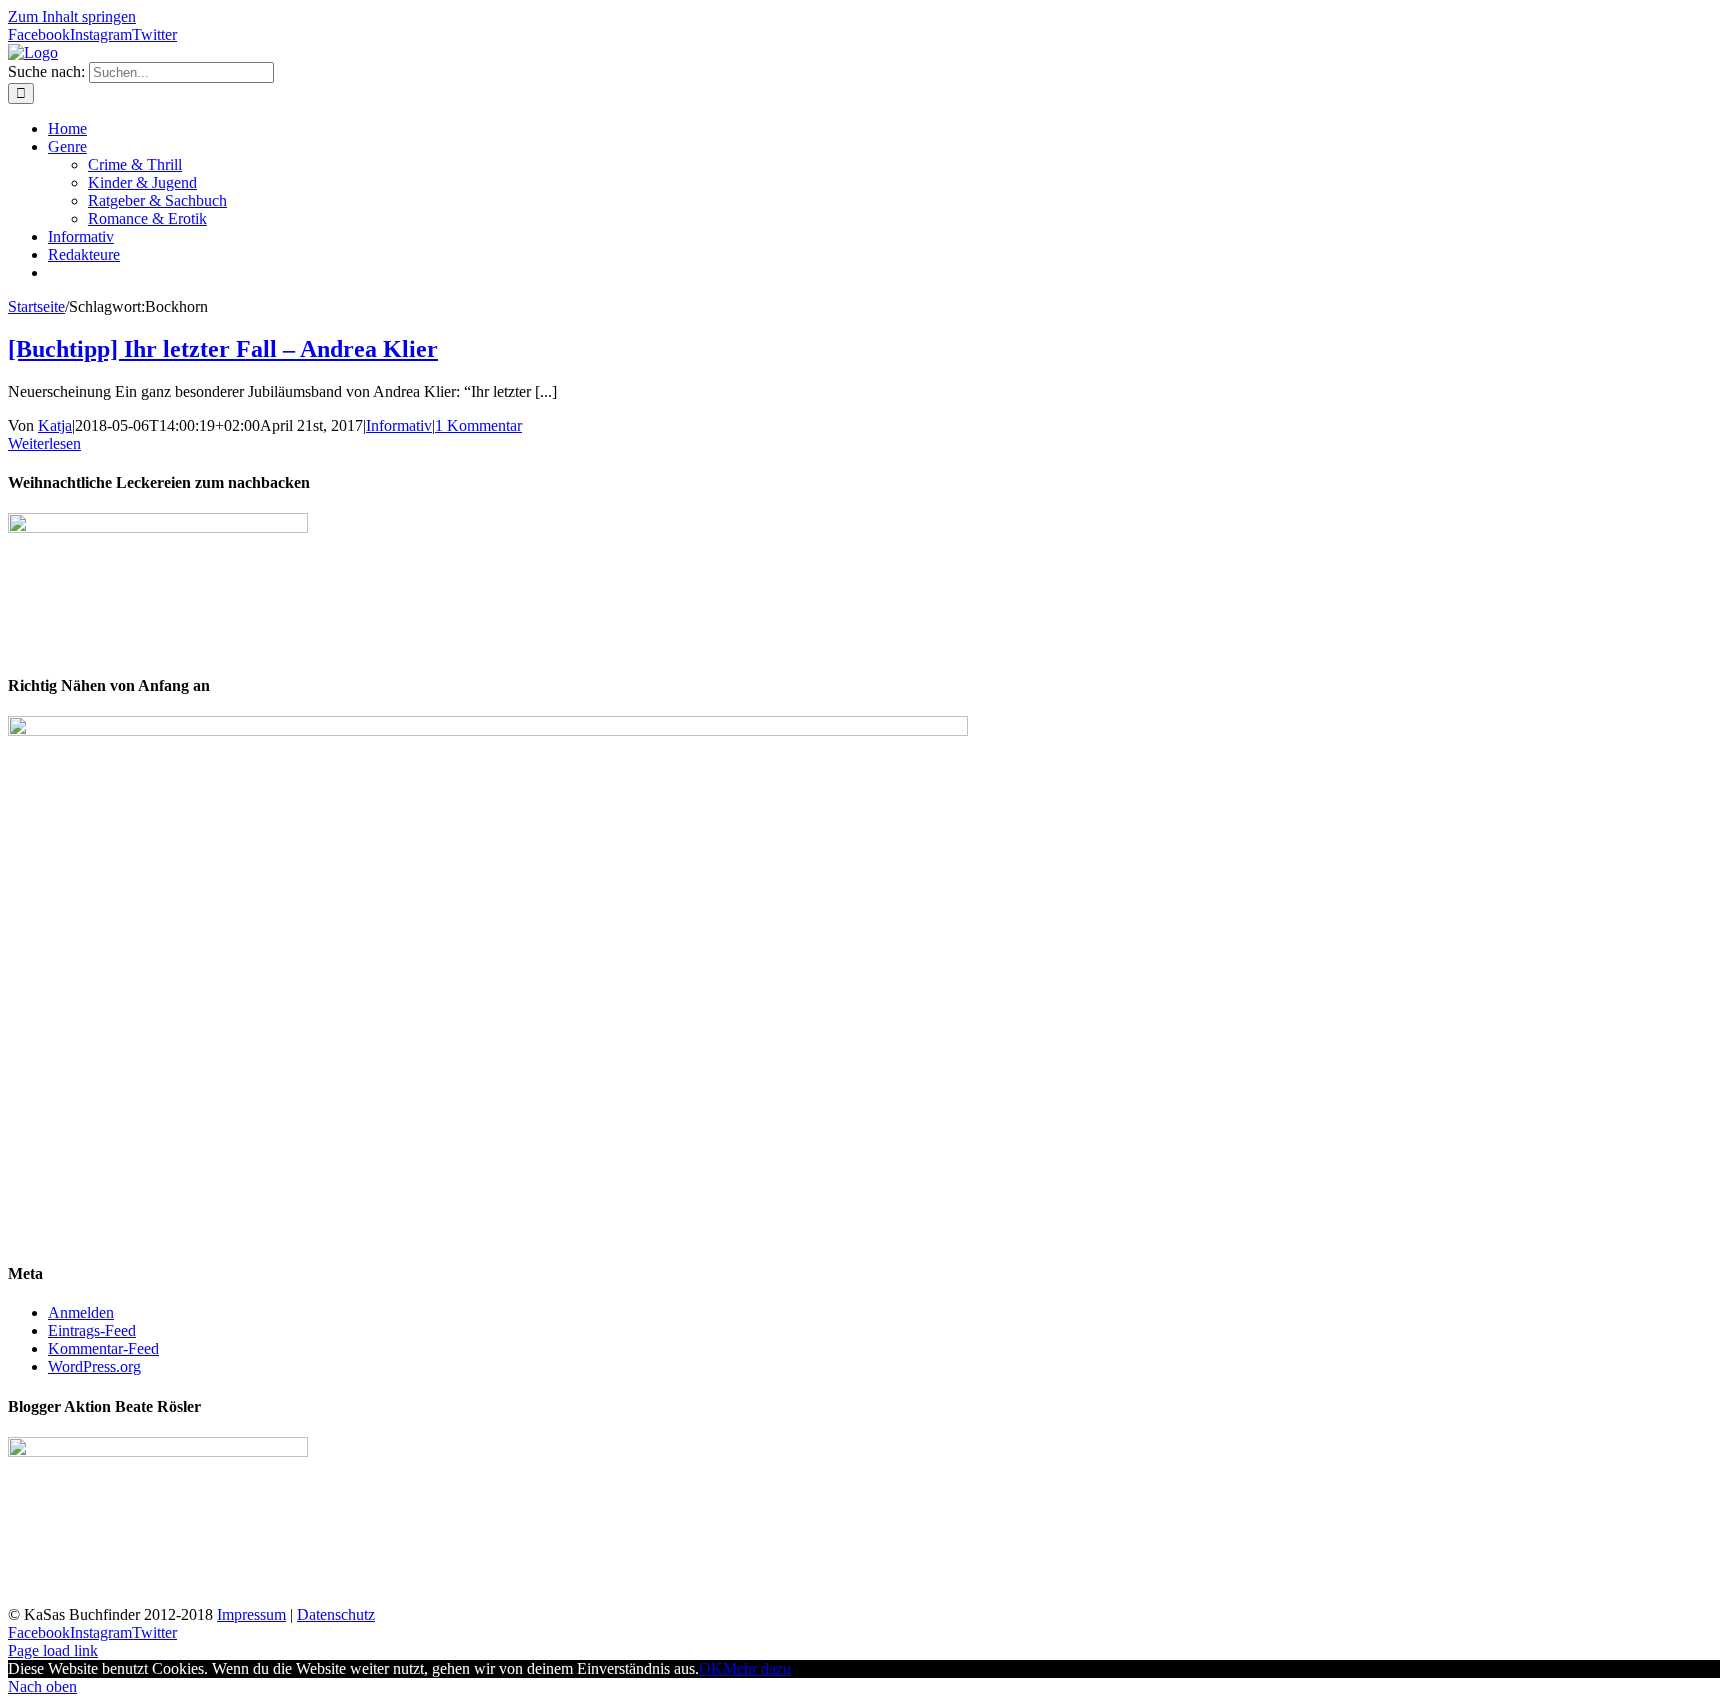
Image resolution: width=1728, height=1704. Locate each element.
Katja (55, 425)
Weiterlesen (44, 443)
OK (711, 1668)
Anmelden (81, 1312)
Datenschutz (336, 1614)
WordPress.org (94, 1366)
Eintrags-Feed (92, 1330)
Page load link (53, 1650)
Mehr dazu (757, 1668)
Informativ (399, 425)
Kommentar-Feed (103, 1348)
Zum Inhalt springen (72, 16)
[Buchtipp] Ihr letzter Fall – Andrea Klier (223, 349)
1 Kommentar (478, 425)
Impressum (251, 1614)
